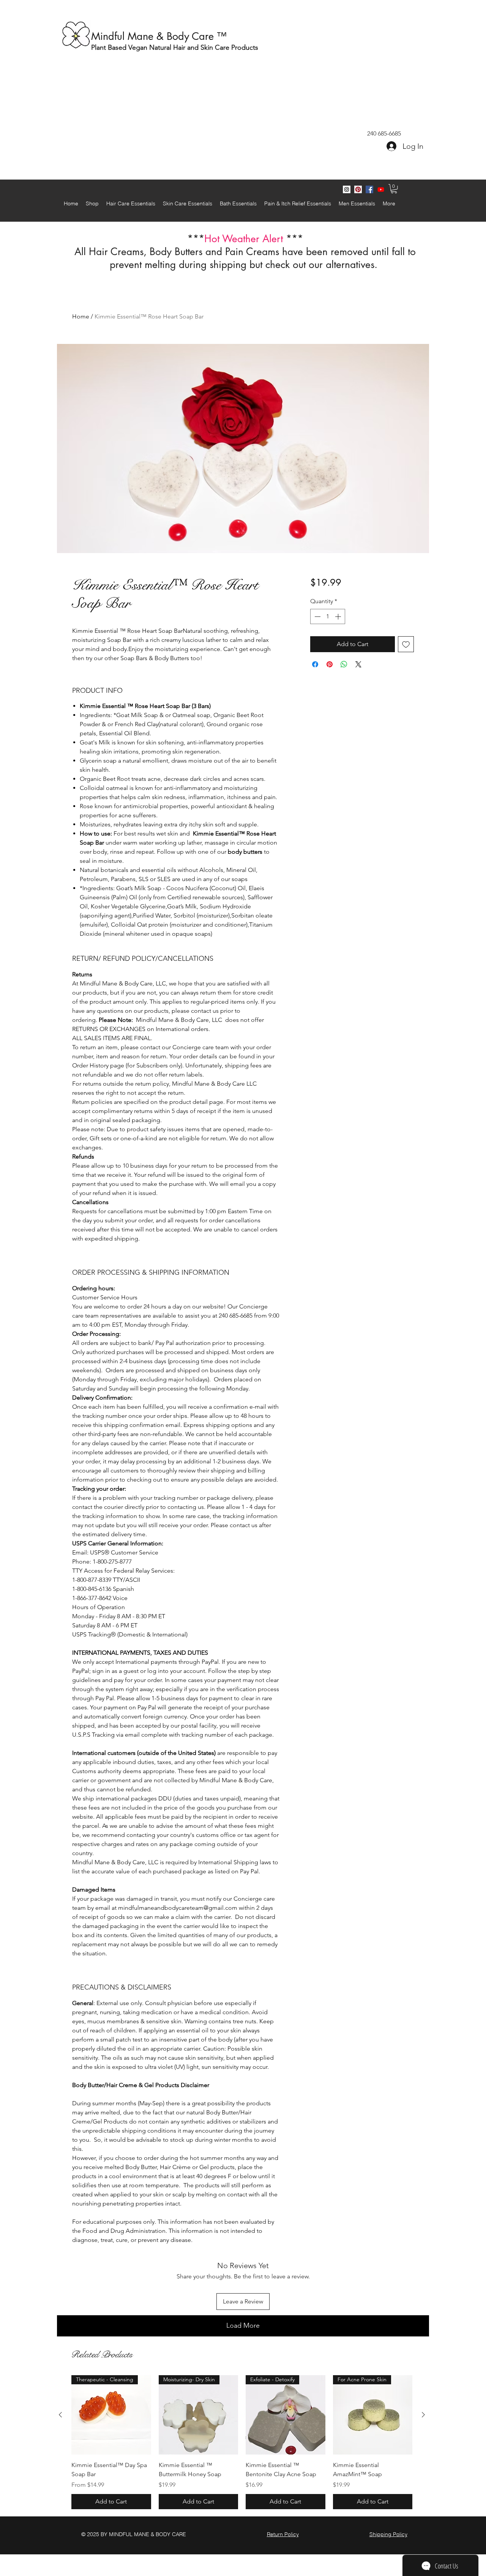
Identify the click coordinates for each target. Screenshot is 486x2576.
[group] (242, 2442)
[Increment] (339, 616)
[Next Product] (423, 2415)
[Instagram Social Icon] (347, 189)
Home (81, 316)
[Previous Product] (60, 2415)
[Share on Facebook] (315, 664)
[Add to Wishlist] (406, 644)
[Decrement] (317, 616)
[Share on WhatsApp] (344, 664)
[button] (394, 189)
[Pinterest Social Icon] (358, 189)
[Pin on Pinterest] (330, 664)
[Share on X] (358, 664)
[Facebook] (369, 189)
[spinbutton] (328, 616)
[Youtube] (381, 189)
